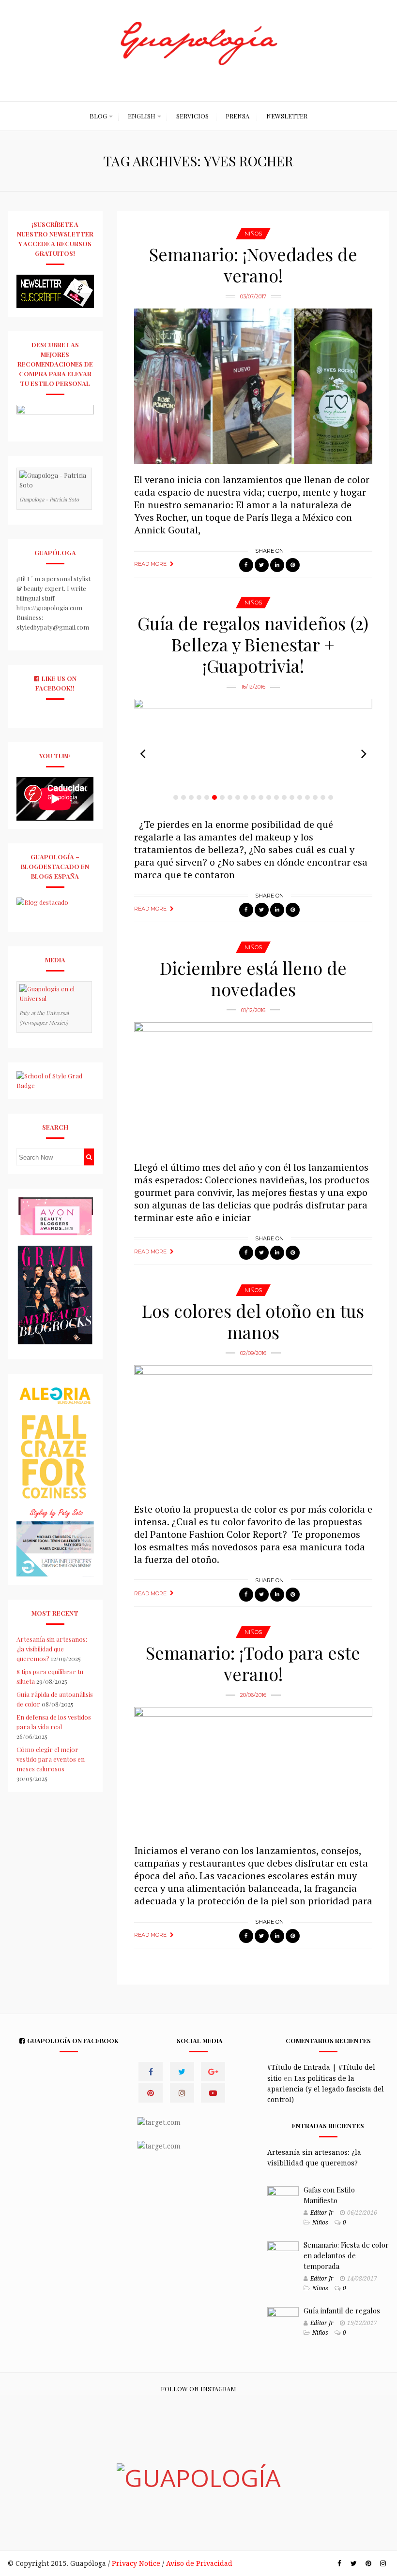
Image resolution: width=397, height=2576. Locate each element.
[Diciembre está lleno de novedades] (253, 1087)
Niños (253, 234)
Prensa (237, 116)
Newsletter (287, 116)
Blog (98, 116)
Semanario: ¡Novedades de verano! (253, 265)
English (142, 116)
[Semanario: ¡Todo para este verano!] (253, 1771)
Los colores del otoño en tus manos (253, 1321)
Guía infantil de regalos (342, 2311)
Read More (150, 564)
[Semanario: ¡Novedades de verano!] (253, 386)
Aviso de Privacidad (199, 2563)
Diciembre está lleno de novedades (253, 978)
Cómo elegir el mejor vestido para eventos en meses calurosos (51, 1759)
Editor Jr (322, 2213)
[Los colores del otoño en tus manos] (253, 1429)
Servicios (192, 116)
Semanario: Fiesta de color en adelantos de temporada (346, 2255)
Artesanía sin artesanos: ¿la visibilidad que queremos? (52, 1649)
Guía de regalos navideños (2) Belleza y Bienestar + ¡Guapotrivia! (253, 644)
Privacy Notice (136, 2563)
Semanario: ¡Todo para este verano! (253, 1663)
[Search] (89, 1157)
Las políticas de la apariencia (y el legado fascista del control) (326, 2089)
